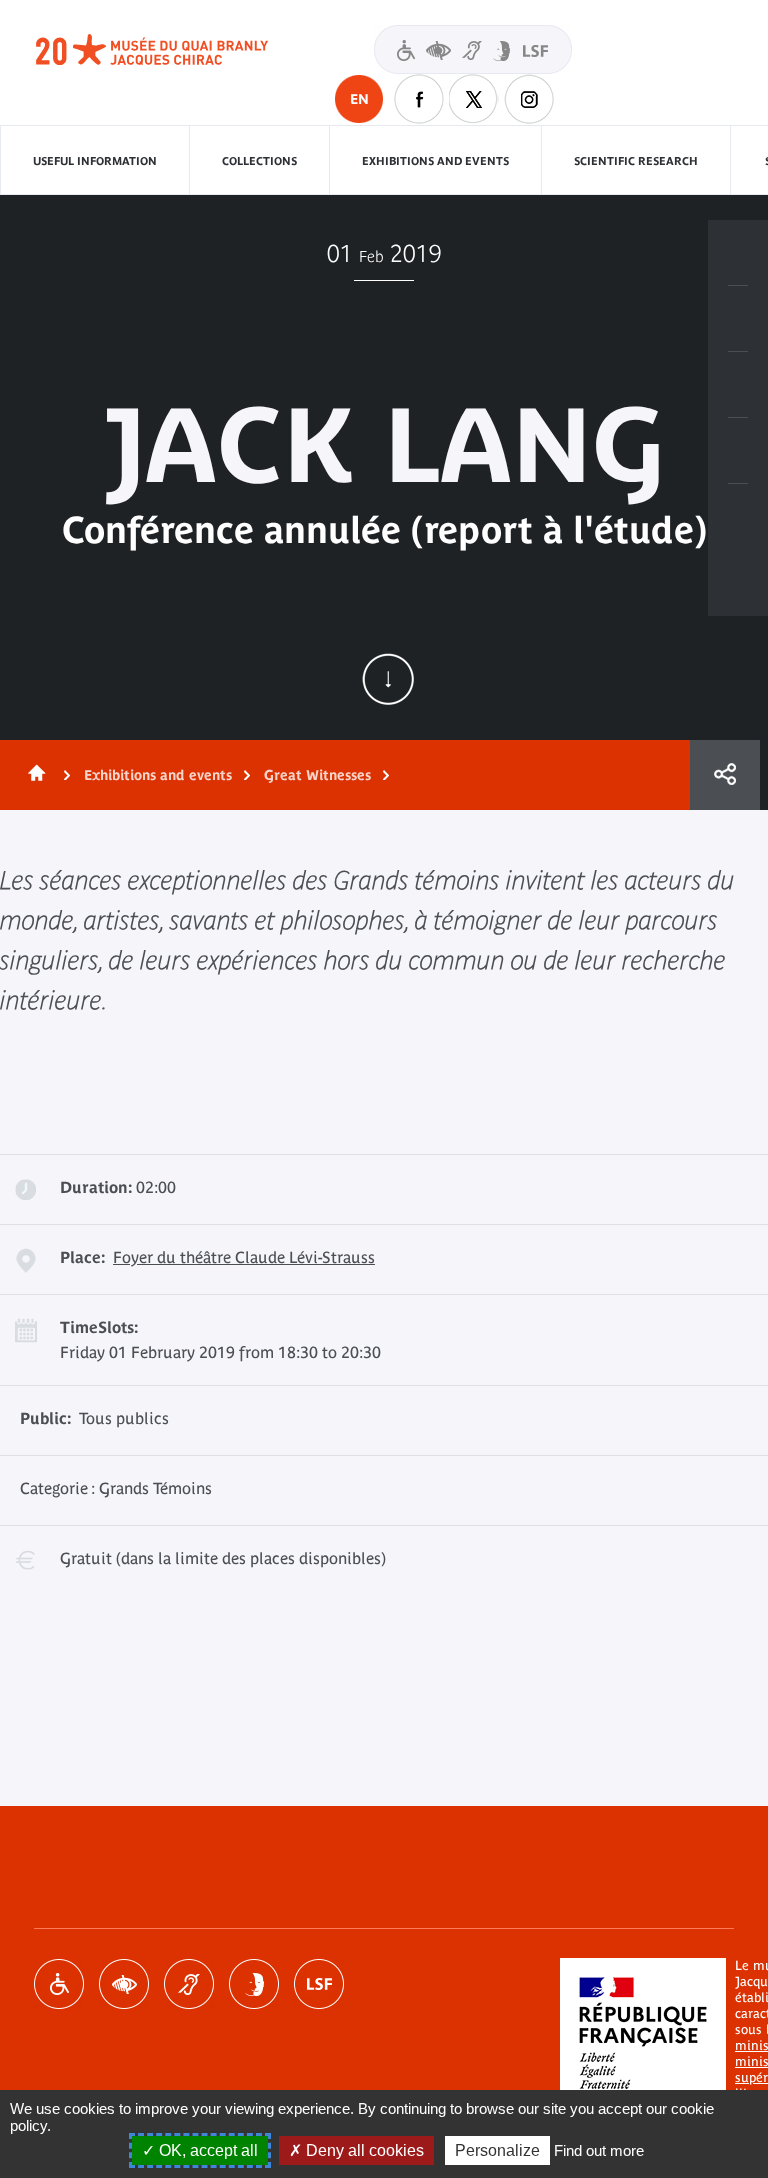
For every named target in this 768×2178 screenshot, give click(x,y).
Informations (738, 319)
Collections (259, 161)
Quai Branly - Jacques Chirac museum (174, 50)
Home (33, 775)
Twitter (474, 99)
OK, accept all (206, 2150)
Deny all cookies (363, 2150)
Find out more (599, 2150)
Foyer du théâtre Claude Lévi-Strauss (244, 1257)
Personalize (497, 2150)
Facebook (419, 99)
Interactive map (738, 517)
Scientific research (636, 161)
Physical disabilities (59, 1984)
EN (359, 99)
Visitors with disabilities (473, 49)
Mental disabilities (254, 1984)
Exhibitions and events (435, 161)
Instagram (529, 99)
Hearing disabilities (189, 1984)
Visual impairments (124, 1984)
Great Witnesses (317, 775)
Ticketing (738, 253)
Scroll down (388, 679)
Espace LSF (319, 1984)
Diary (738, 385)
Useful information (95, 161)
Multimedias (738, 451)
